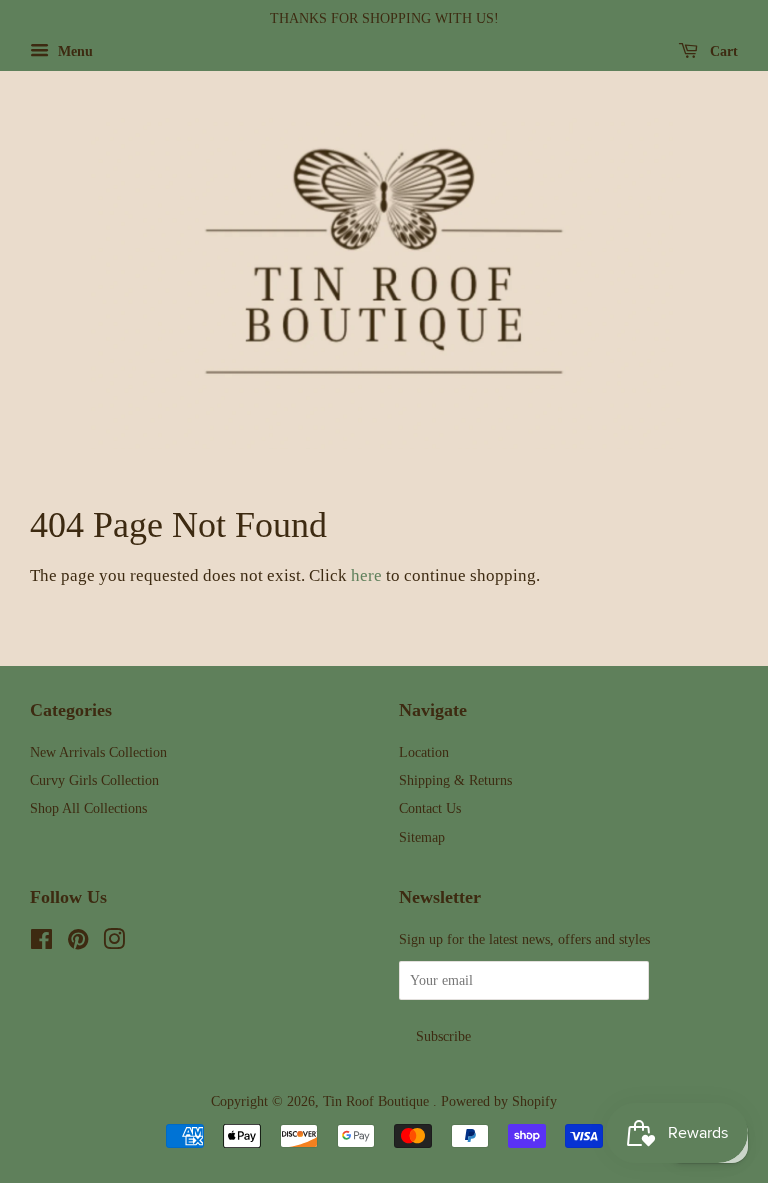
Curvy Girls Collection (94, 780)
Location (424, 752)
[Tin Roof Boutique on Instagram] (114, 943)
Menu (73, 51)
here (366, 575)
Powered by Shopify (499, 1101)
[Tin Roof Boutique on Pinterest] (78, 943)
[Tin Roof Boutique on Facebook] (41, 943)
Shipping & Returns (455, 780)
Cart (722, 51)
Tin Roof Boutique (378, 1101)
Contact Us (430, 808)
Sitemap (422, 837)
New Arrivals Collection (98, 752)
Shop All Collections (88, 808)
